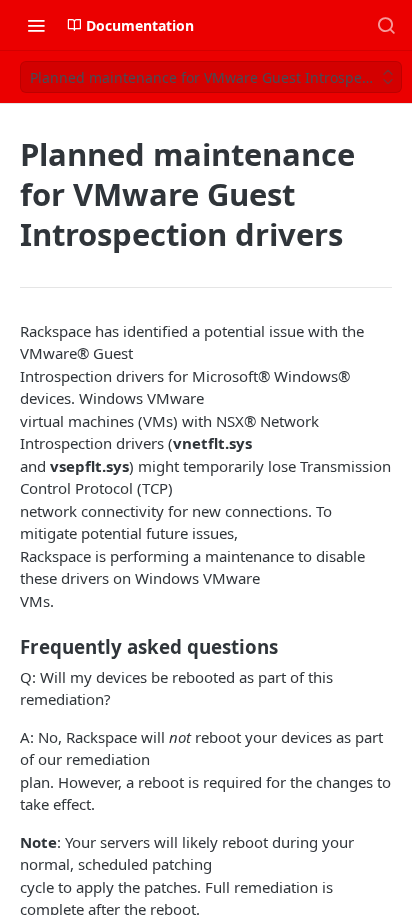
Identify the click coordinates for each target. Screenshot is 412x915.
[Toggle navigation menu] (36, 25)
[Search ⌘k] (386, 25)
